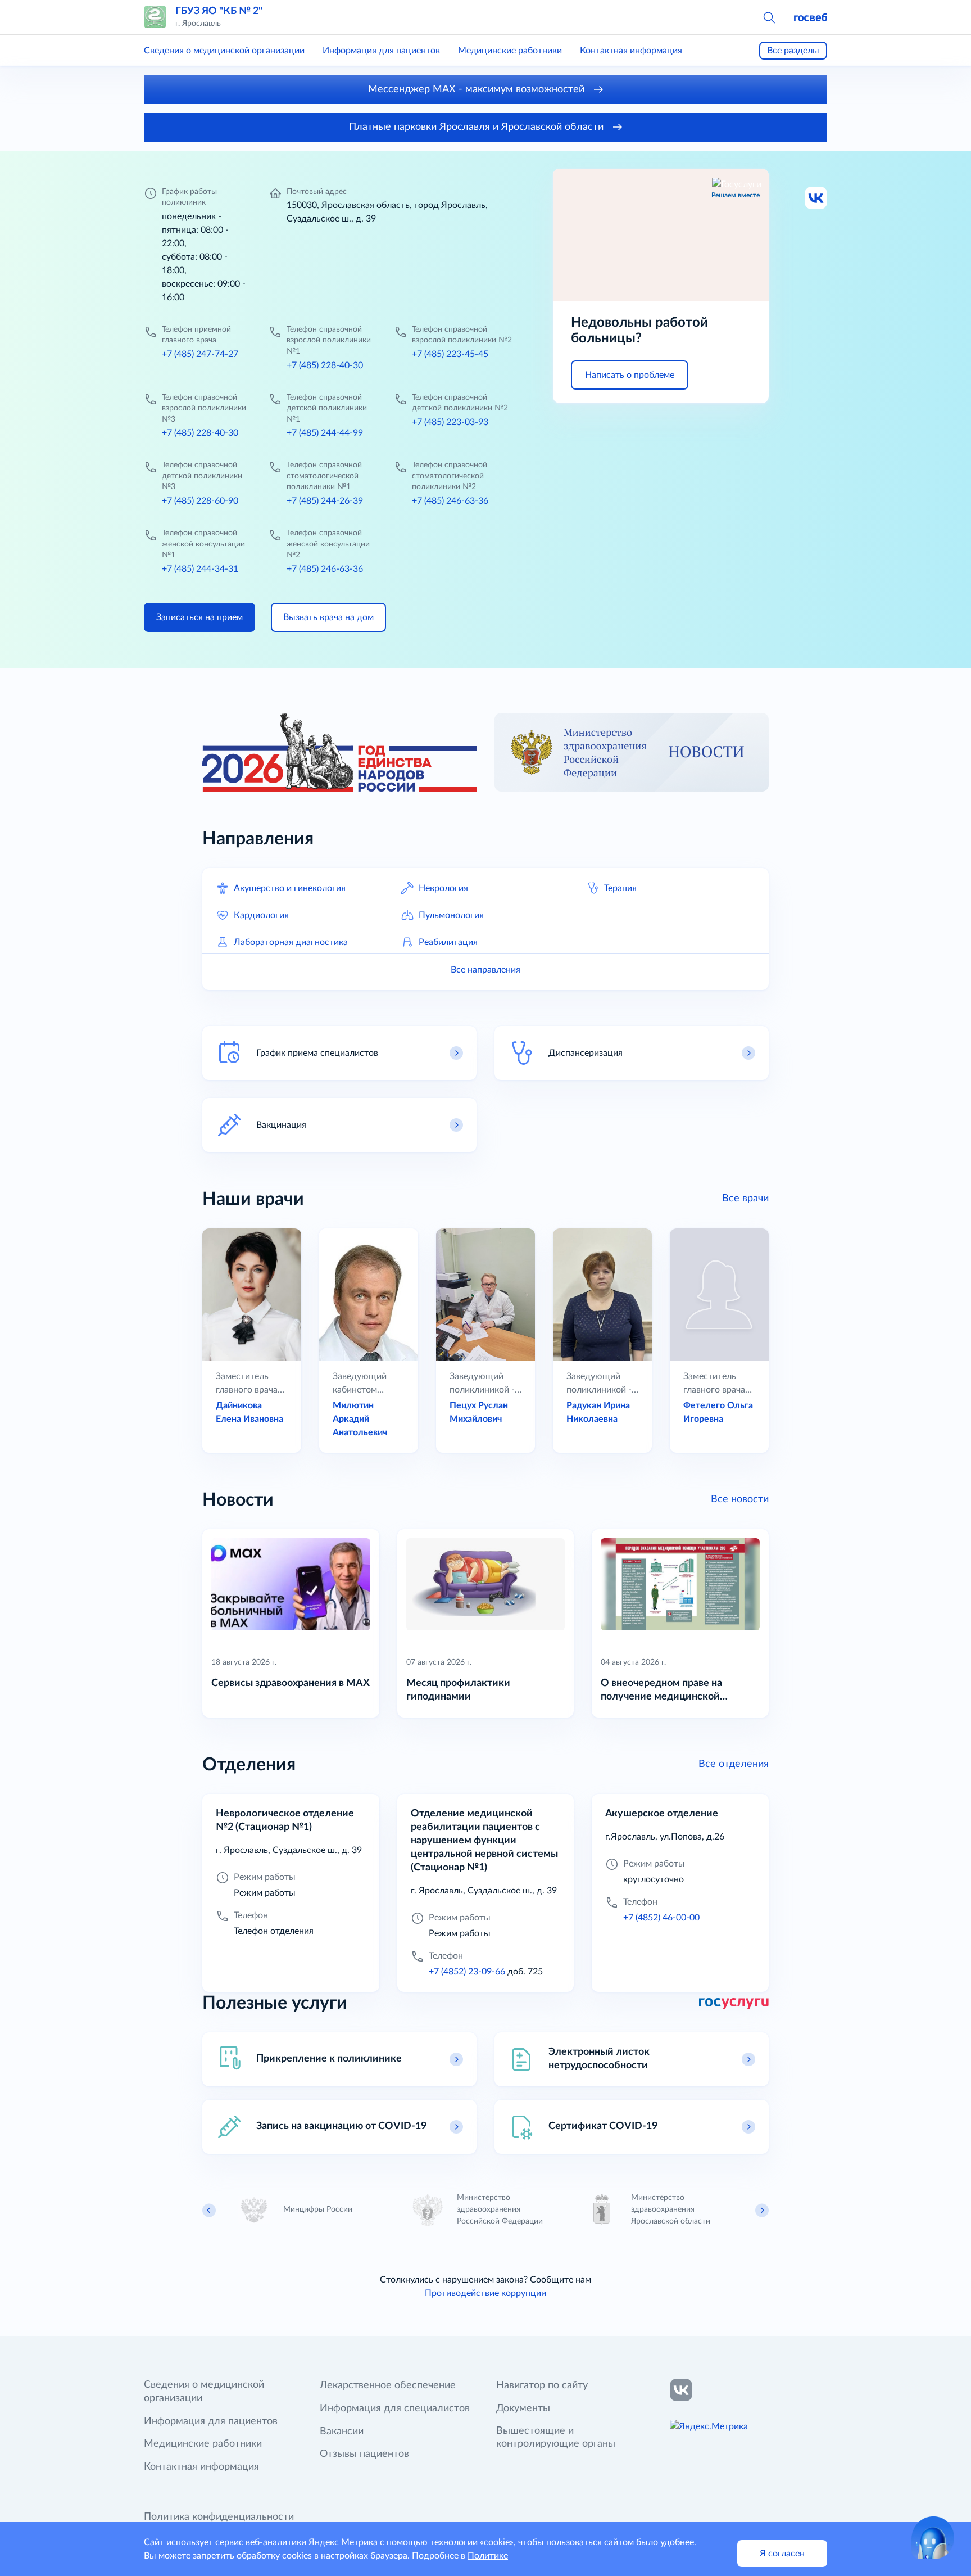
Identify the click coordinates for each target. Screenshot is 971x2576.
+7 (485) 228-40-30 (325, 365)
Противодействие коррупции (485, 2293)
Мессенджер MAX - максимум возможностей (478, 89)
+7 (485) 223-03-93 (450, 422)
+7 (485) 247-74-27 (200, 354)
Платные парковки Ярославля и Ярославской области (478, 127)
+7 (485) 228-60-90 (200, 501)
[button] (769, 17)
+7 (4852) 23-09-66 (467, 1972)
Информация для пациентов (381, 51)
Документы (523, 2408)
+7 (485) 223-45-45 (450, 354)
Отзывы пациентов (364, 2454)
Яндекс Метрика (343, 2542)
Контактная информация (631, 51)
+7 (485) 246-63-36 (450, 501)
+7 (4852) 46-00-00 (661, 1918)
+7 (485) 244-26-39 (325, 501)
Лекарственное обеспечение (388, 2385)
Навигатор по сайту (542, 2385)
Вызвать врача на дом (328, 617)
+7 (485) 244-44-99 (325, 433)
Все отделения (734, 1764)
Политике (488, 2556)
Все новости (740, 1499)
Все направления (485, 970)
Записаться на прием (199, 617)
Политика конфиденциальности (219, 2517)
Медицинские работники (510, 51)
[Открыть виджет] (933, 2538)
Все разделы (793, 51)
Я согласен (782, 2554)
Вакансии (342, 2432)
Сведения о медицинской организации (224, 51)
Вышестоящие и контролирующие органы (556, 2438)
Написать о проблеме (630, 375)
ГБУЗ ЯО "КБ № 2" (219, 11)
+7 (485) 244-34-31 (200, 569)
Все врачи (745, 1199)
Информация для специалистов (395, 2408)
